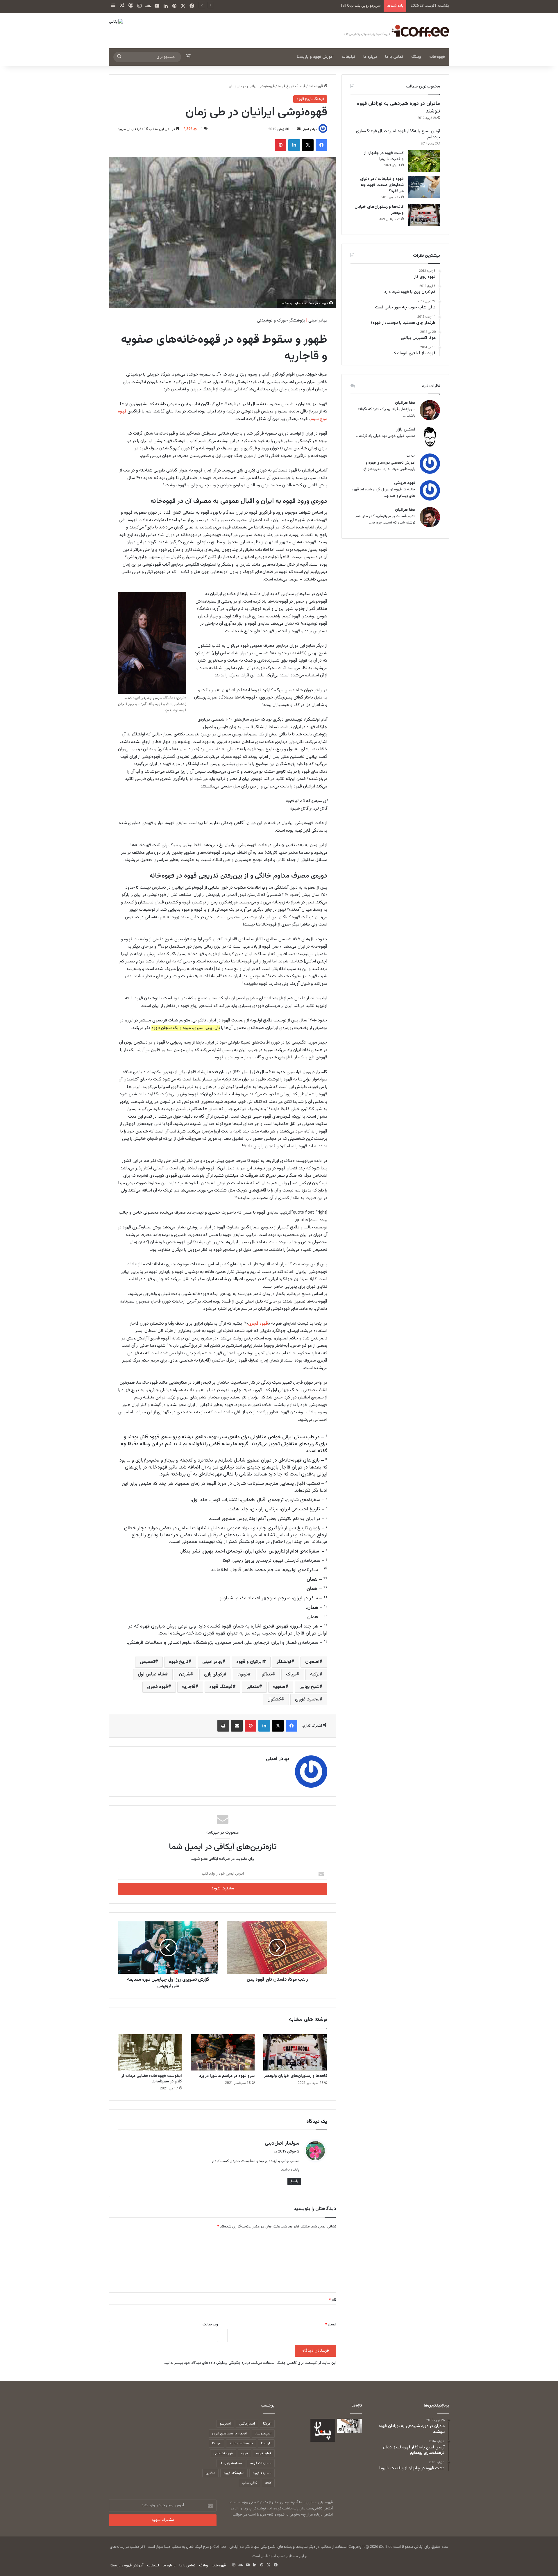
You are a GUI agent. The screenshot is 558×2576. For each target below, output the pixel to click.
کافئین (210, 2473)
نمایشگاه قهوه (234, 2473)
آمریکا (267, 2424)
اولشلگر (284, 1662)
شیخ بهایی (309, 1687)
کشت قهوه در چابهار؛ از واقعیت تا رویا (384, 156)
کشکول (274, 1699)
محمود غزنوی (307, 1699)
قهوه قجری (258, 1324)
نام (333, 2300)
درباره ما (370, 57)
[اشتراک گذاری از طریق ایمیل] (237, 1726)
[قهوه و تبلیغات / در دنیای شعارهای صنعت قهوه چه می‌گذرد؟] (424, 187)
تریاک (291, 1674)
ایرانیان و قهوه (250, 1662)
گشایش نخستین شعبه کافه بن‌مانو (354, 6)
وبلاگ (416, 57)
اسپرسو (225, 2424)
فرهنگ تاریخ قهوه (292, 86)
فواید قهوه (264, 2453)
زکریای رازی (214, 1674)
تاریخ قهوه (179, 1662)
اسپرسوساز (263, 2434)
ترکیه (315, 1674)
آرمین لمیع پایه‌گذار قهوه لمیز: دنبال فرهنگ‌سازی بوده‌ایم (398, 134)
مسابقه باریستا (231, 2463)
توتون (243, 1674)
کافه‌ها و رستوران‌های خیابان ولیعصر (296, 2076)
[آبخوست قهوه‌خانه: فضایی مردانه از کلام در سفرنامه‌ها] (150, 2052)
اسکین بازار (406, 430)
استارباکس (247, 2424)
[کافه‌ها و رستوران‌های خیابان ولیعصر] (295, 2052)
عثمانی (253, 1687)
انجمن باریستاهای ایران (229, 2434)
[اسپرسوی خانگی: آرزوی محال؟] (349, 2426)
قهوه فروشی (405, 483)
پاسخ (294, 2181)
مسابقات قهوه (261, 2463)
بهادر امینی (309, 129)
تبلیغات (348, 57)
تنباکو (267, 1674)
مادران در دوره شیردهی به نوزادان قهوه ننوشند (398, 107)
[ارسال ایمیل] (299, 129)
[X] (308, 145)
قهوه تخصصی (223, 2453)
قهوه (244, 2453)
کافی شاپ (250, 2483)
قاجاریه (189, 1687)
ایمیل (331, 2325)
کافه (268, 2483)
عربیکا (217, 2443)
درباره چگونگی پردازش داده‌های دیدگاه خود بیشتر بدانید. (207, 2363)
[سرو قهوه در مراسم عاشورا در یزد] (223, 2052)
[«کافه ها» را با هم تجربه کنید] (323, 2430)
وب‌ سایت (210, 2325)
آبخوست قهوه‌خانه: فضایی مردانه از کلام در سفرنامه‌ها (152, 2079)
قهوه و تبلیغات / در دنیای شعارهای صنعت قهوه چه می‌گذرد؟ (382, 185)
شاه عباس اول (151, 1674)
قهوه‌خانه (437, 57)
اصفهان (312, 1662)
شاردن (184, 1674)
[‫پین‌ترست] (280, 145)
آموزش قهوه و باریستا (315, 57)
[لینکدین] (294, 145)
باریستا (266, 2443)
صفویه (279, 1687)
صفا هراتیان (405, 403)
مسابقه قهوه (262, 2473)
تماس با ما (394, 57)
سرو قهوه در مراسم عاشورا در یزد (227, 2076)
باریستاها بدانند (241, 2443)
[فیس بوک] (321, 145)
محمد (411, 457)
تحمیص (147, 1662)
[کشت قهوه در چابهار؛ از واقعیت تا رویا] (424, 161)
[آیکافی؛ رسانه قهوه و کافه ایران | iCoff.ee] (395, 31)
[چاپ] (223, 1726)
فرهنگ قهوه (221, 1687)
